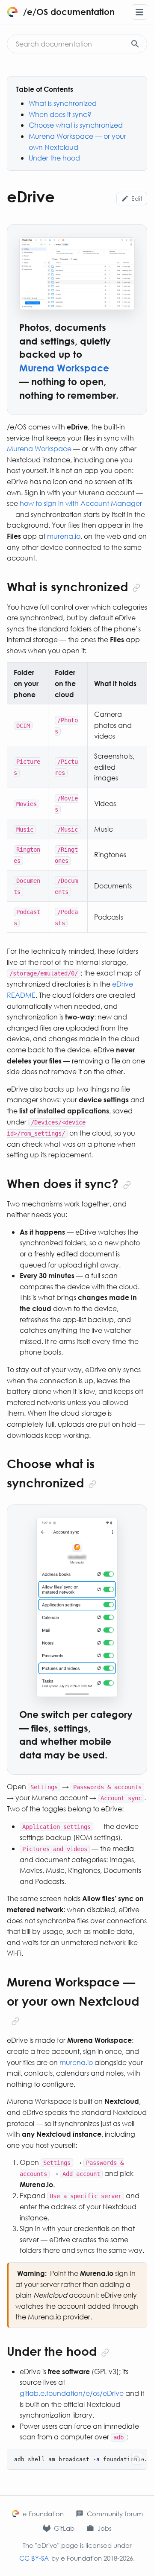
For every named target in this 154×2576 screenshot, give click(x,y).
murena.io (64, 536)
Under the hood (54, 158)
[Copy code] (137, 2459)
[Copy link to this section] (136, 588)
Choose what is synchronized (76, 125)
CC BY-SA (34, 2558)
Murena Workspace (39, 448)
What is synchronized (63, 103)
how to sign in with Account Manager (81, 503)
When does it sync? (60, 114)
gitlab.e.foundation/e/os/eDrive (72, 2393)
